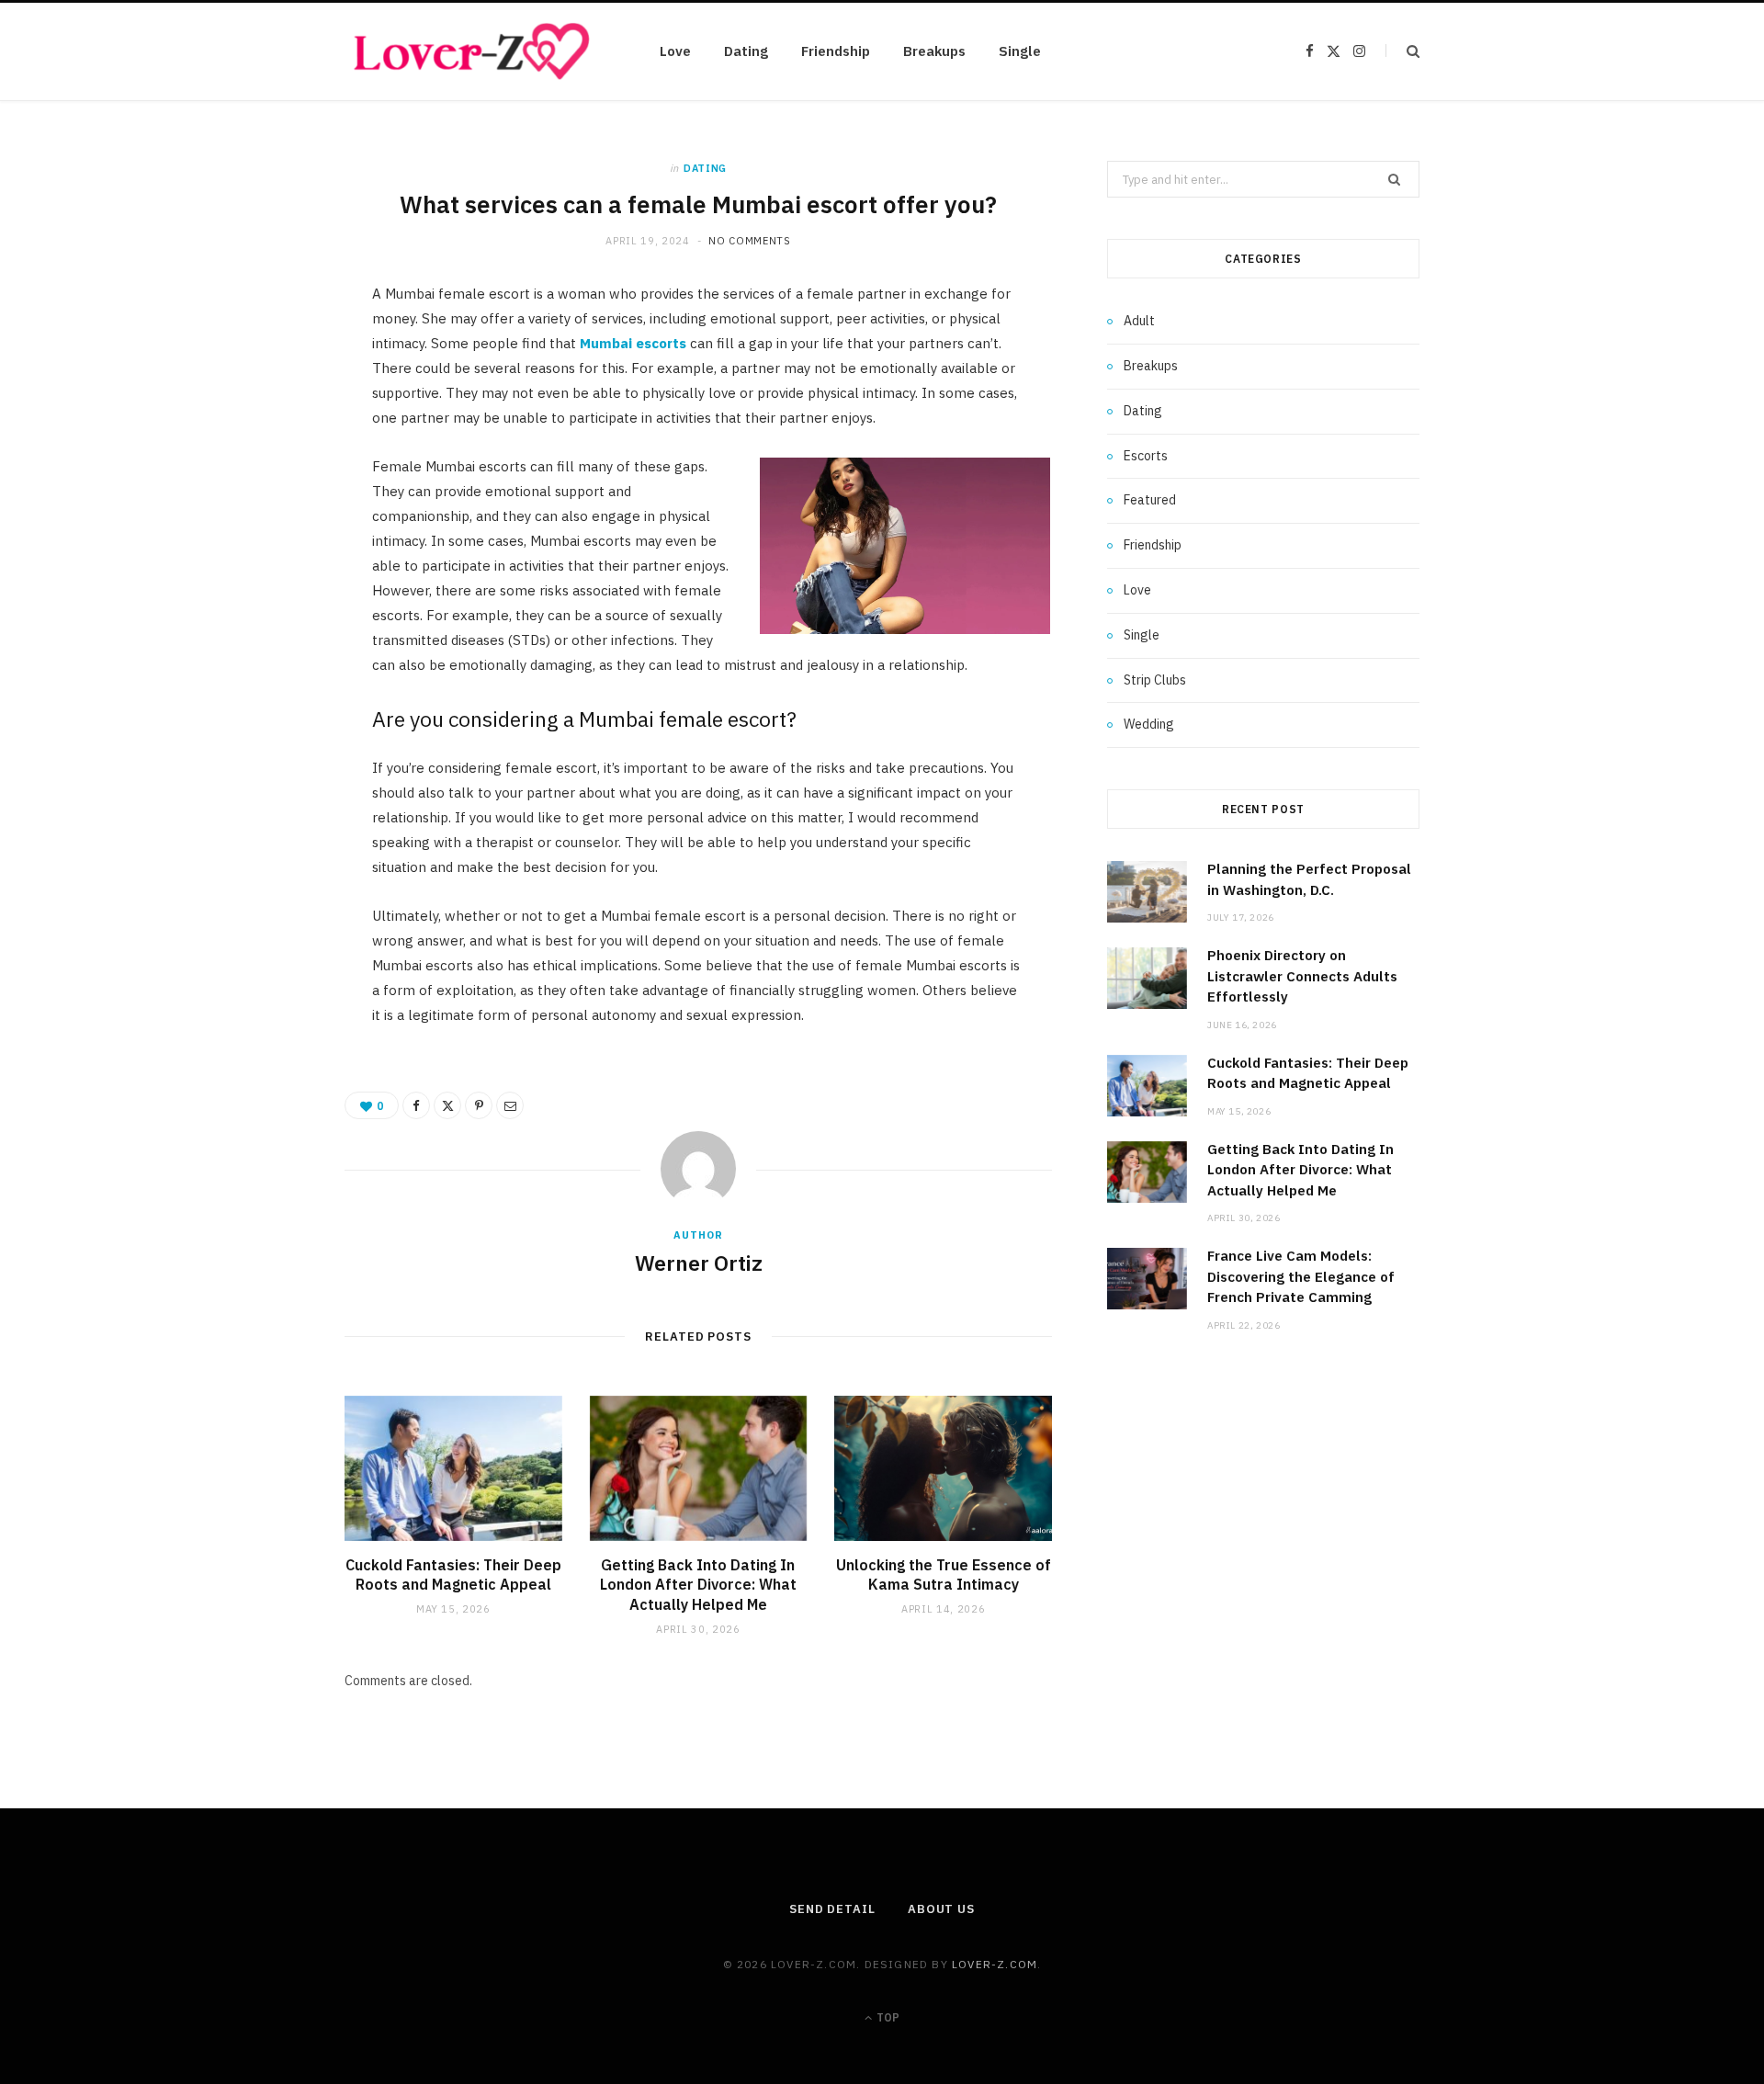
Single (1020, 51)
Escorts (1146, 456)
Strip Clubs (1155, 680)
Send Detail (832, 1909)
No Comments (749, 241)
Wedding (1149, 724)
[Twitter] (258, 402)
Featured (1150, 500)
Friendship (836, 51)
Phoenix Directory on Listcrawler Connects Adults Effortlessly (1302, 976)
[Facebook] (258, 356)
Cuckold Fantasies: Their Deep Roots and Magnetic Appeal (453, 1575)
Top (887, 2017)
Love (675, 51)
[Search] (1402, 51)
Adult (1139, 321)
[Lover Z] (473, 51)
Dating (746, 51)
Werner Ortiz (699, 1263)
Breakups (934, 51)
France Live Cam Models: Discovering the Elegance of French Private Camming (1301, 1276)
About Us (941, 1909)
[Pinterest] (258, 449)
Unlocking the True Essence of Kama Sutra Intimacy (944, 1575)
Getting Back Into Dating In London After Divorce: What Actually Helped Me (698, 1585)
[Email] (258, 496)
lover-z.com (995, 1964)
